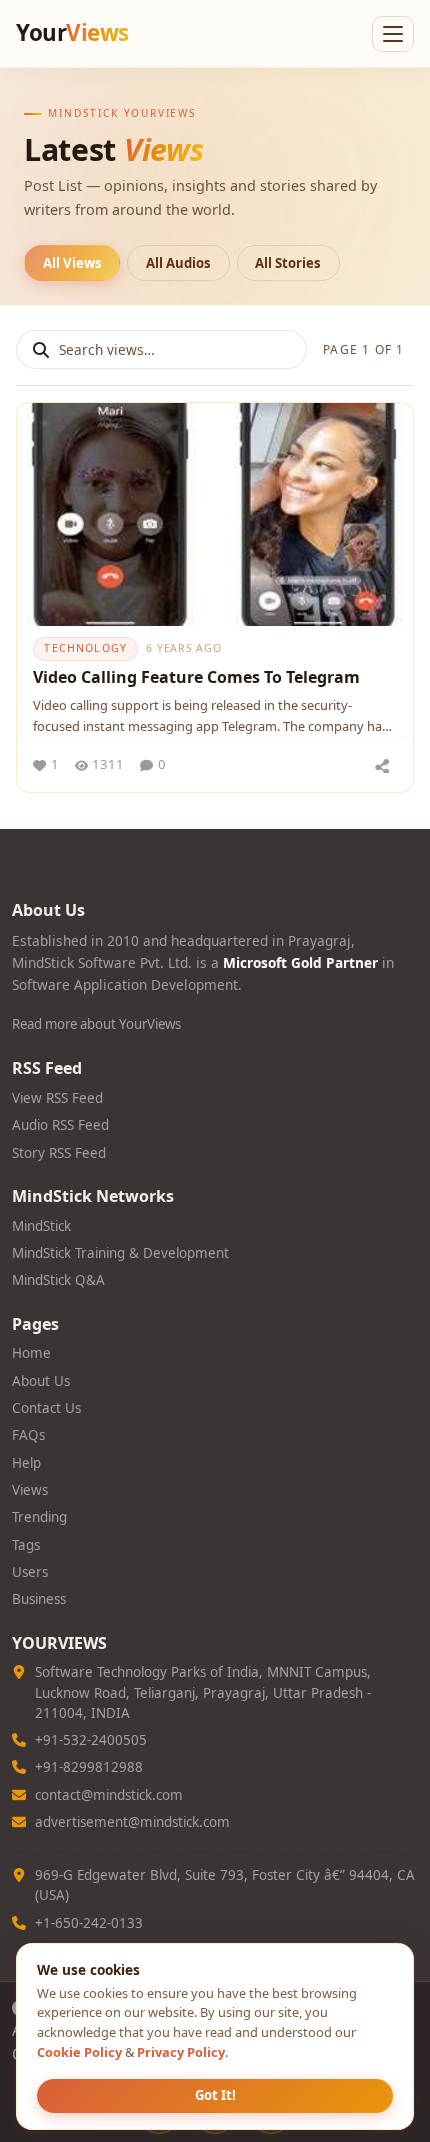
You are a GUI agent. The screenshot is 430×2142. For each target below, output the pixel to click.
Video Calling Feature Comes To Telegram (196, 677)
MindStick (41, 1226)
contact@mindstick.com (109, 1795)
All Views (72, 263)
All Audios (178, 263)
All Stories (288, 263)
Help (26, 1463)
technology (85, 648)
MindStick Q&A (58, 1280)
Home (31, 1353)
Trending (39, 1517)
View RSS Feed (57, 1098)
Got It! (215, 2095)
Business (39, 1599)
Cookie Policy (79, 2052)
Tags (26, 1545)
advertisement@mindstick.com (132, 1822)
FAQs (28, 1435)
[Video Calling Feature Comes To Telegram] (215, 514)
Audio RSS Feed (60, 1125)
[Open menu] (393, 34)
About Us (41, 1381)
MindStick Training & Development (120, 1253)
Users (30, 1572)
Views (30, 1490)
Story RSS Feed (59, 1153)
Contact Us (46, 1408)
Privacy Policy (181, 2052)
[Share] (382, 765)
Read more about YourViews (96, 1024)
